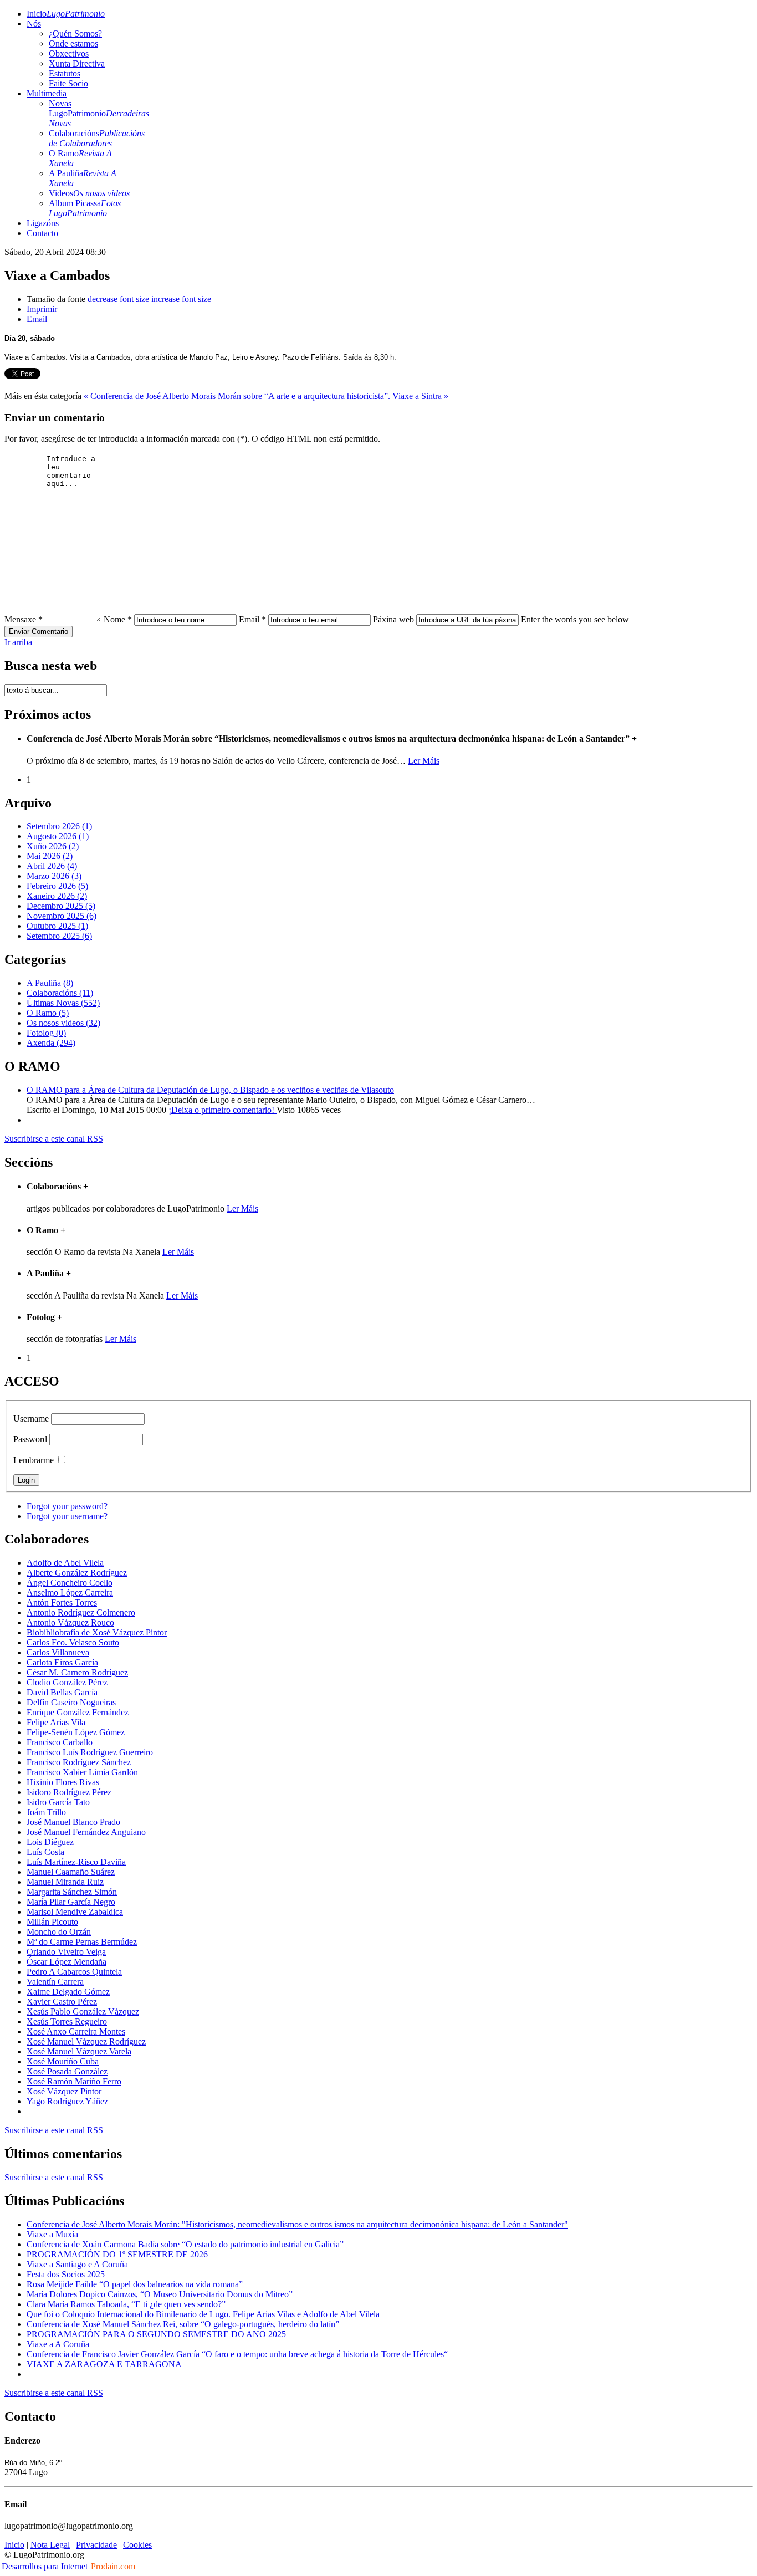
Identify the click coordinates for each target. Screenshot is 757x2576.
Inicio (66, 14)
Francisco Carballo (60, 1742)
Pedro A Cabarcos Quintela (74, 1972)
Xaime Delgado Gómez (68, 1992)
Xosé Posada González (67, 2071)
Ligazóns (43, 223)
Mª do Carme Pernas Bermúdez (82, 1942)
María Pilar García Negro (71, 1902)
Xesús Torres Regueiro (67, 2022)
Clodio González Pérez (67, 1682)
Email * (252, 619)
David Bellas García (62, 1692)
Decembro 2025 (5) (61, 906)
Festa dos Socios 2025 (66, 2274)
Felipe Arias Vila (56, 1722)
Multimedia (47, 93)
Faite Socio (68, 83)
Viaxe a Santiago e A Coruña (77, 2264)
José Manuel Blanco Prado (73, 1822)
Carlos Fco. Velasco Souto (73, 1642)
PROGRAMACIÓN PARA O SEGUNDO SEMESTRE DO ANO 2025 (156, 2334)
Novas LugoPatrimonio (99, 113)
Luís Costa (45, 1852)
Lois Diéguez (50, 1842)
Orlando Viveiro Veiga (66, 1952)
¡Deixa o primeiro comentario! (223, 1110)
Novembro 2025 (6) (62, 916)
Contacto (42, 233)
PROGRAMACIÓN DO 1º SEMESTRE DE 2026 (117, 2254)
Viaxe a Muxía (52, 2234)
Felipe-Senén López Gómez (76, 1732)
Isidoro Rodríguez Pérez (69, 1792)
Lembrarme (34, 1460)
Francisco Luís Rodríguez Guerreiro (90, 1752)
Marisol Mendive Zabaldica (75, 1912)
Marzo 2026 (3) (54, 876)
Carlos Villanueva (58, 1652)
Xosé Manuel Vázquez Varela (79, 2051)
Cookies (137, 2545)
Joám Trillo (46, 1812)
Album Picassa (85, 208)
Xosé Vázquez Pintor (64, 2091)
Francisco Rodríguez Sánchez (79, 1762)
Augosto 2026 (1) (58, 836)
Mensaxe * (24, 619)
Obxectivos (69, 53)
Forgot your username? (67, 1516)
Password (30, 1439)
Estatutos (65, 73)
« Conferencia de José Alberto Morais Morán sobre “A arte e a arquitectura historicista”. (237, 396)
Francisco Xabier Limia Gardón (82, 1772)
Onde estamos (73, 44)
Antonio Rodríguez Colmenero (81, 1612)
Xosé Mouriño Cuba (63, 2061)
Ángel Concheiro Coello (70, 1583)
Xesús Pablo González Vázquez (83, 2012)
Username (31, 1419)
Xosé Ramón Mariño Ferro (74, 2081)
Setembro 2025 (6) (59, 936)
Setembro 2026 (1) (59, 826)
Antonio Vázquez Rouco (70, 1622)
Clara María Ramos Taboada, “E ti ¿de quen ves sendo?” (126, 2304)
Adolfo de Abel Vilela (65, 1563)
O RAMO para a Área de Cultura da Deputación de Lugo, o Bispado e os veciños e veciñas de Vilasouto (210, 1090)
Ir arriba (18, 642)
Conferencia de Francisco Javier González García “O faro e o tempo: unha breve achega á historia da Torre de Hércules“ (237, 2354)
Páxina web (393, 619)
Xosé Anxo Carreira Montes (76, 2031)
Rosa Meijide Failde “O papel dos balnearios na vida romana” (135, 2284)
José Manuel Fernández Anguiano (86, 1832)
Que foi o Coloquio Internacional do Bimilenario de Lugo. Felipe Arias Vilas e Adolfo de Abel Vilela (203, 2314)
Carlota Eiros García (62, 1662)
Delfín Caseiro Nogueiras (71, 1702)
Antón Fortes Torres (62, 1603)
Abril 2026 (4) (52, 866)
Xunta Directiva (77, 63)
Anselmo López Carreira (70, 1593)
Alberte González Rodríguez (77, 1573)
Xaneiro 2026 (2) (57, 896)
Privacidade (96, 2545)
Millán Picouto (52, 1922)
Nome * (118, 619)
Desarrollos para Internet (68, 2566)
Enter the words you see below (575, 619)
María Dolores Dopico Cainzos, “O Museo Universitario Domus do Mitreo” (160, 2294)
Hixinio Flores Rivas (63, 1782)
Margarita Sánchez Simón (72, 1892)
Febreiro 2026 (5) (57, 886)
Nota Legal (50, 2545)
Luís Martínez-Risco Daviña (76, 1862)
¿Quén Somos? (75, 34)
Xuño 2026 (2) (53, 846)
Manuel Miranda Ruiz (65, 1882)
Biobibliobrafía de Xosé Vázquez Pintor (97, 1632)
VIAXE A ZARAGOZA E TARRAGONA (104, 2364)
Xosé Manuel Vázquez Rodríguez (86, 2041)
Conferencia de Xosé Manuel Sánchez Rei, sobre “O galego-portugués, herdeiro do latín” (183, 2324)
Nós (34, 24)
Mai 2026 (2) (50, 856)
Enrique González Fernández (78, 1712)
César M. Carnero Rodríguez (77, 1672)
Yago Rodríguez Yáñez (67, 2101)
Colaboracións (97, 138)
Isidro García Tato (58, 1802)
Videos (89, 193)
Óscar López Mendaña (67, 1962)
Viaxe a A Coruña (58, 2344)
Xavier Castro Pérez (62, 2002)
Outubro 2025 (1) (57, 926)
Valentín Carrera (55, 1982)
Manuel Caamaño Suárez (71, 1872)
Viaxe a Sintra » (420, 396)
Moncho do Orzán (59, 1932)
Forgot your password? (67, 1506)
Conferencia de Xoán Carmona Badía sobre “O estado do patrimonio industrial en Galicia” (185, 2244)
